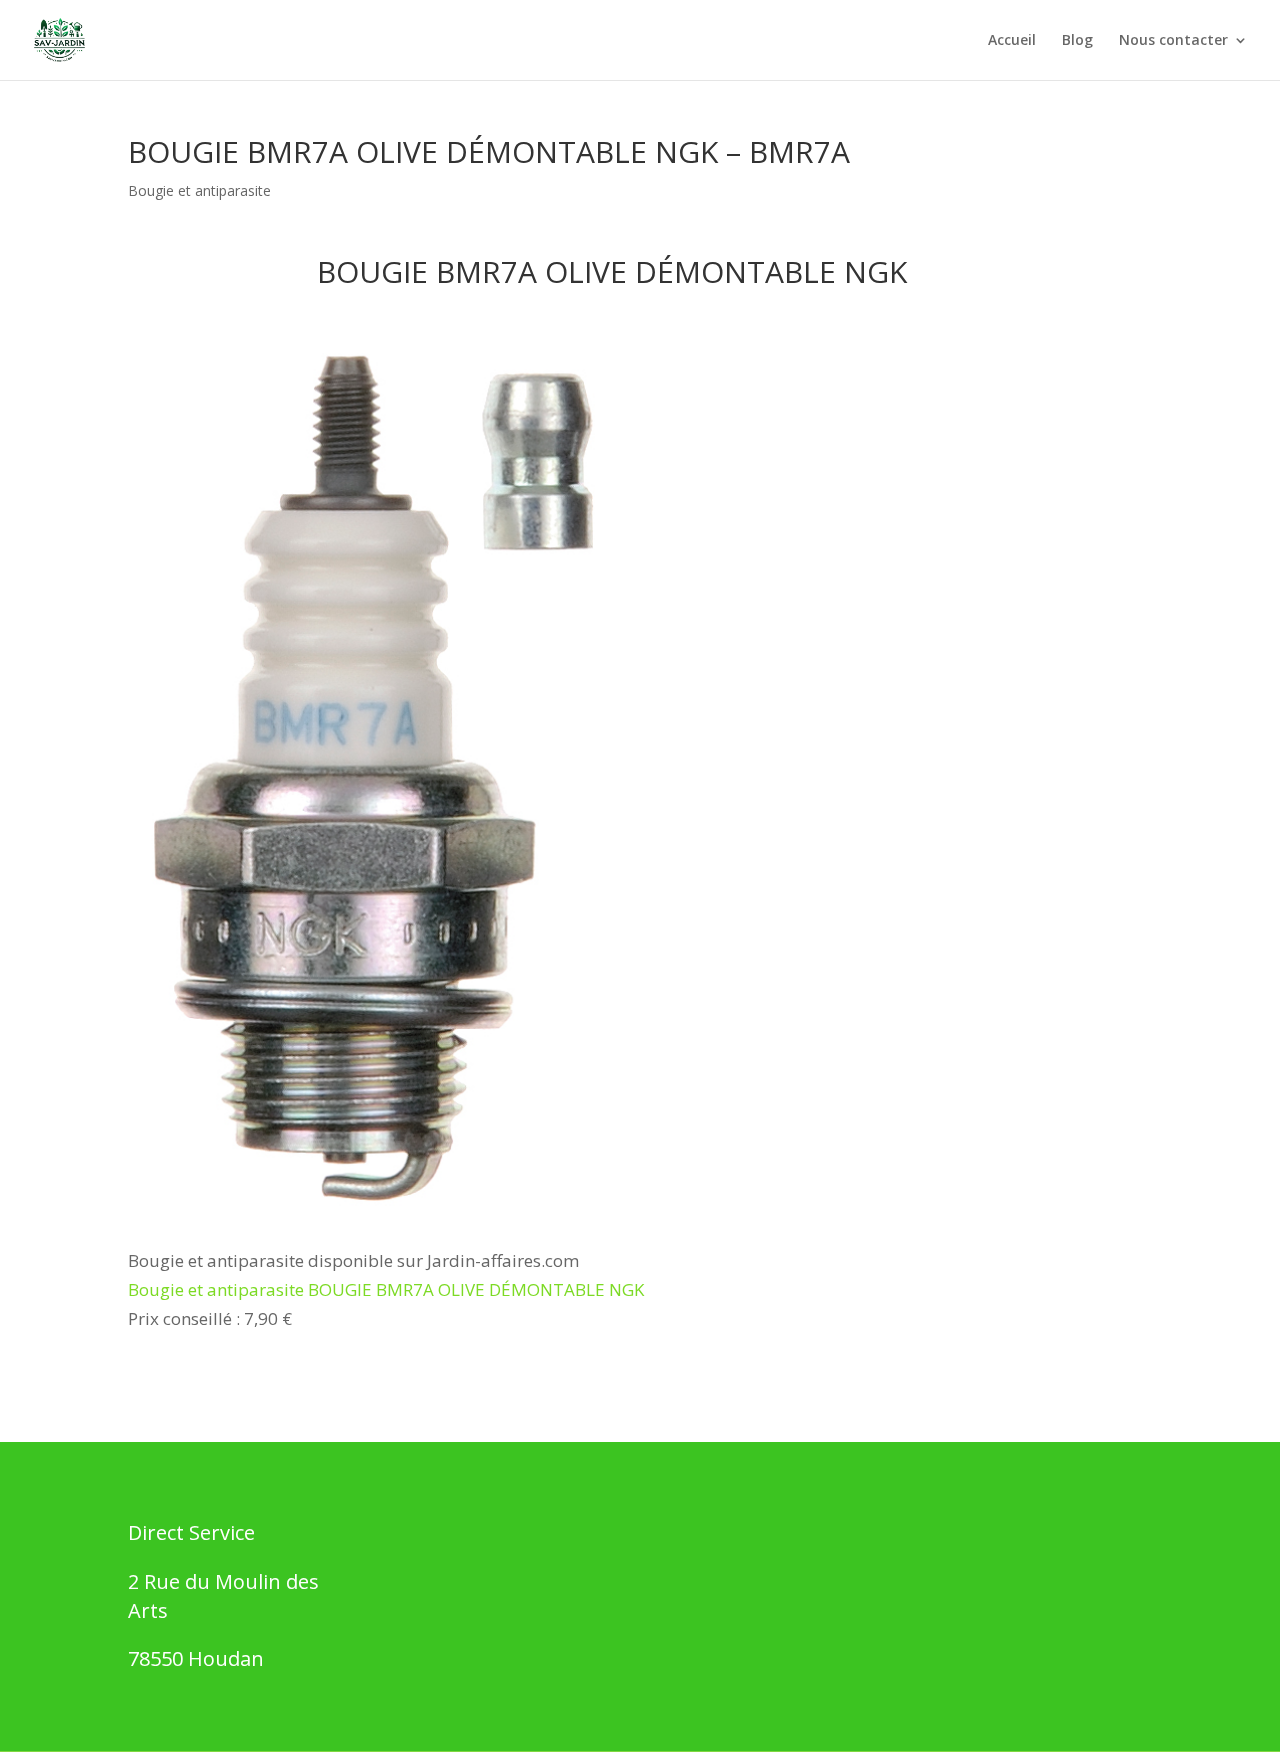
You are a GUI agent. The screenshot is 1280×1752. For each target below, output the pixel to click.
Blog (1077, 41)
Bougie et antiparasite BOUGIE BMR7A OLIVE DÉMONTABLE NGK (386, 1289)
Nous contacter (1173, 41)
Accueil (1012, 41)
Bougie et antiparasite (199, 190)
